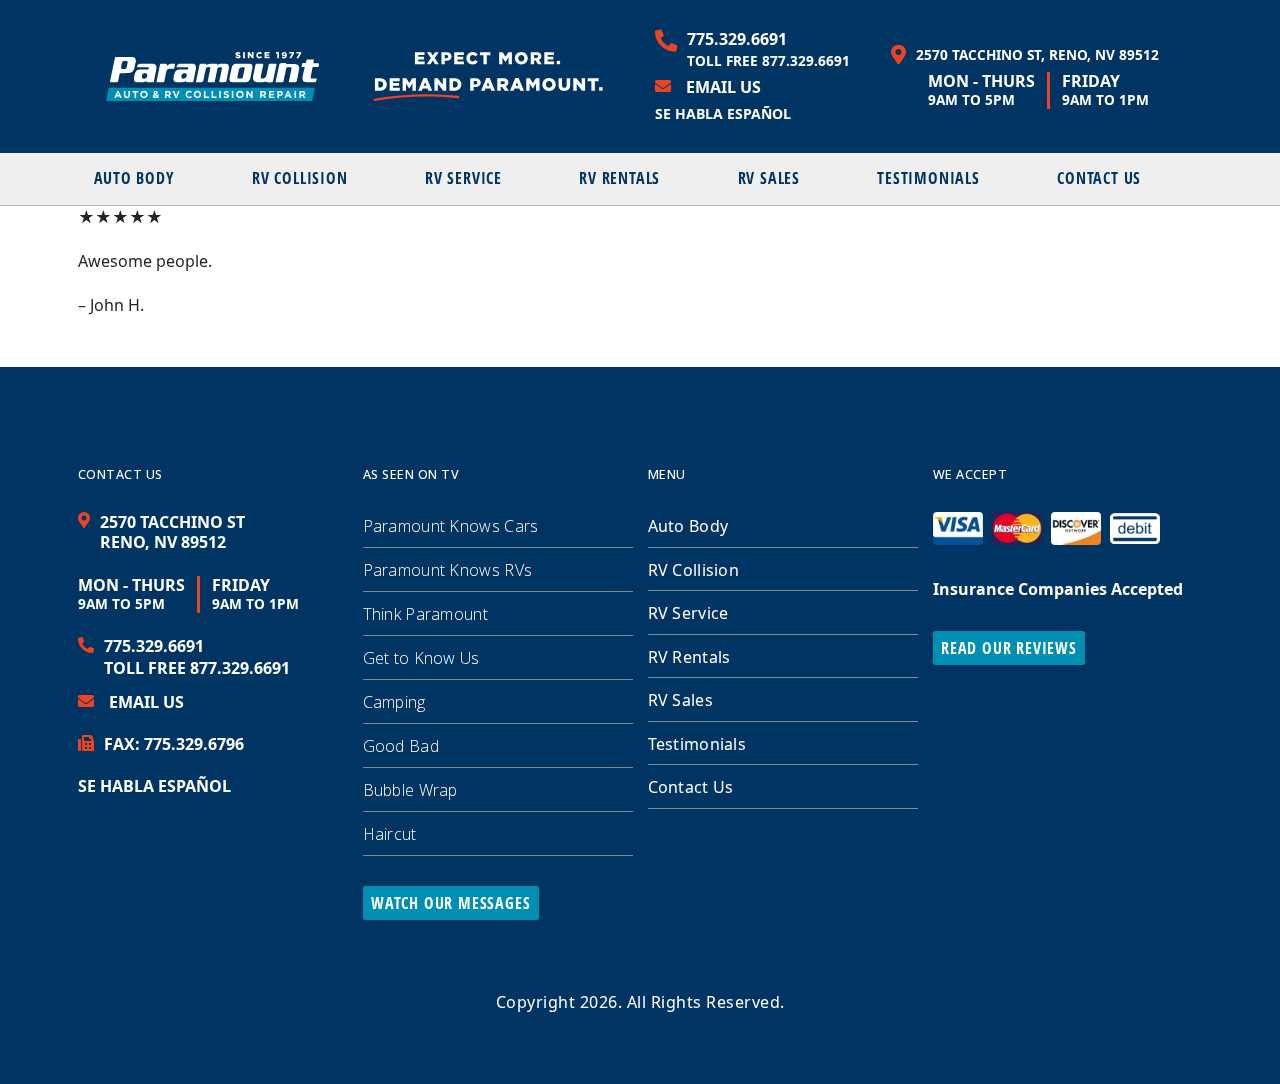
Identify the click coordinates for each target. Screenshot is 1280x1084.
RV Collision (300, 178)
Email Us (723, 87)
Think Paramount (426, 614)
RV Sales (769, 178)
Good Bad (401, 746)
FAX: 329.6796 (174, 744)
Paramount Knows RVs (448, 570)
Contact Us (1099, 178)
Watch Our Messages (450, 903)
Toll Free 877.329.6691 (768, 60)
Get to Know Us (421, 658)
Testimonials (928, 178)
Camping (394, 702)
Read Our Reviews (1009, 648)
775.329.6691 (737, 39)
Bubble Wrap (410, 790)
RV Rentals (619, 178)
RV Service (463, 178)
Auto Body (134, 178)
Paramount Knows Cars (451, 526)
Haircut (390, 834)
